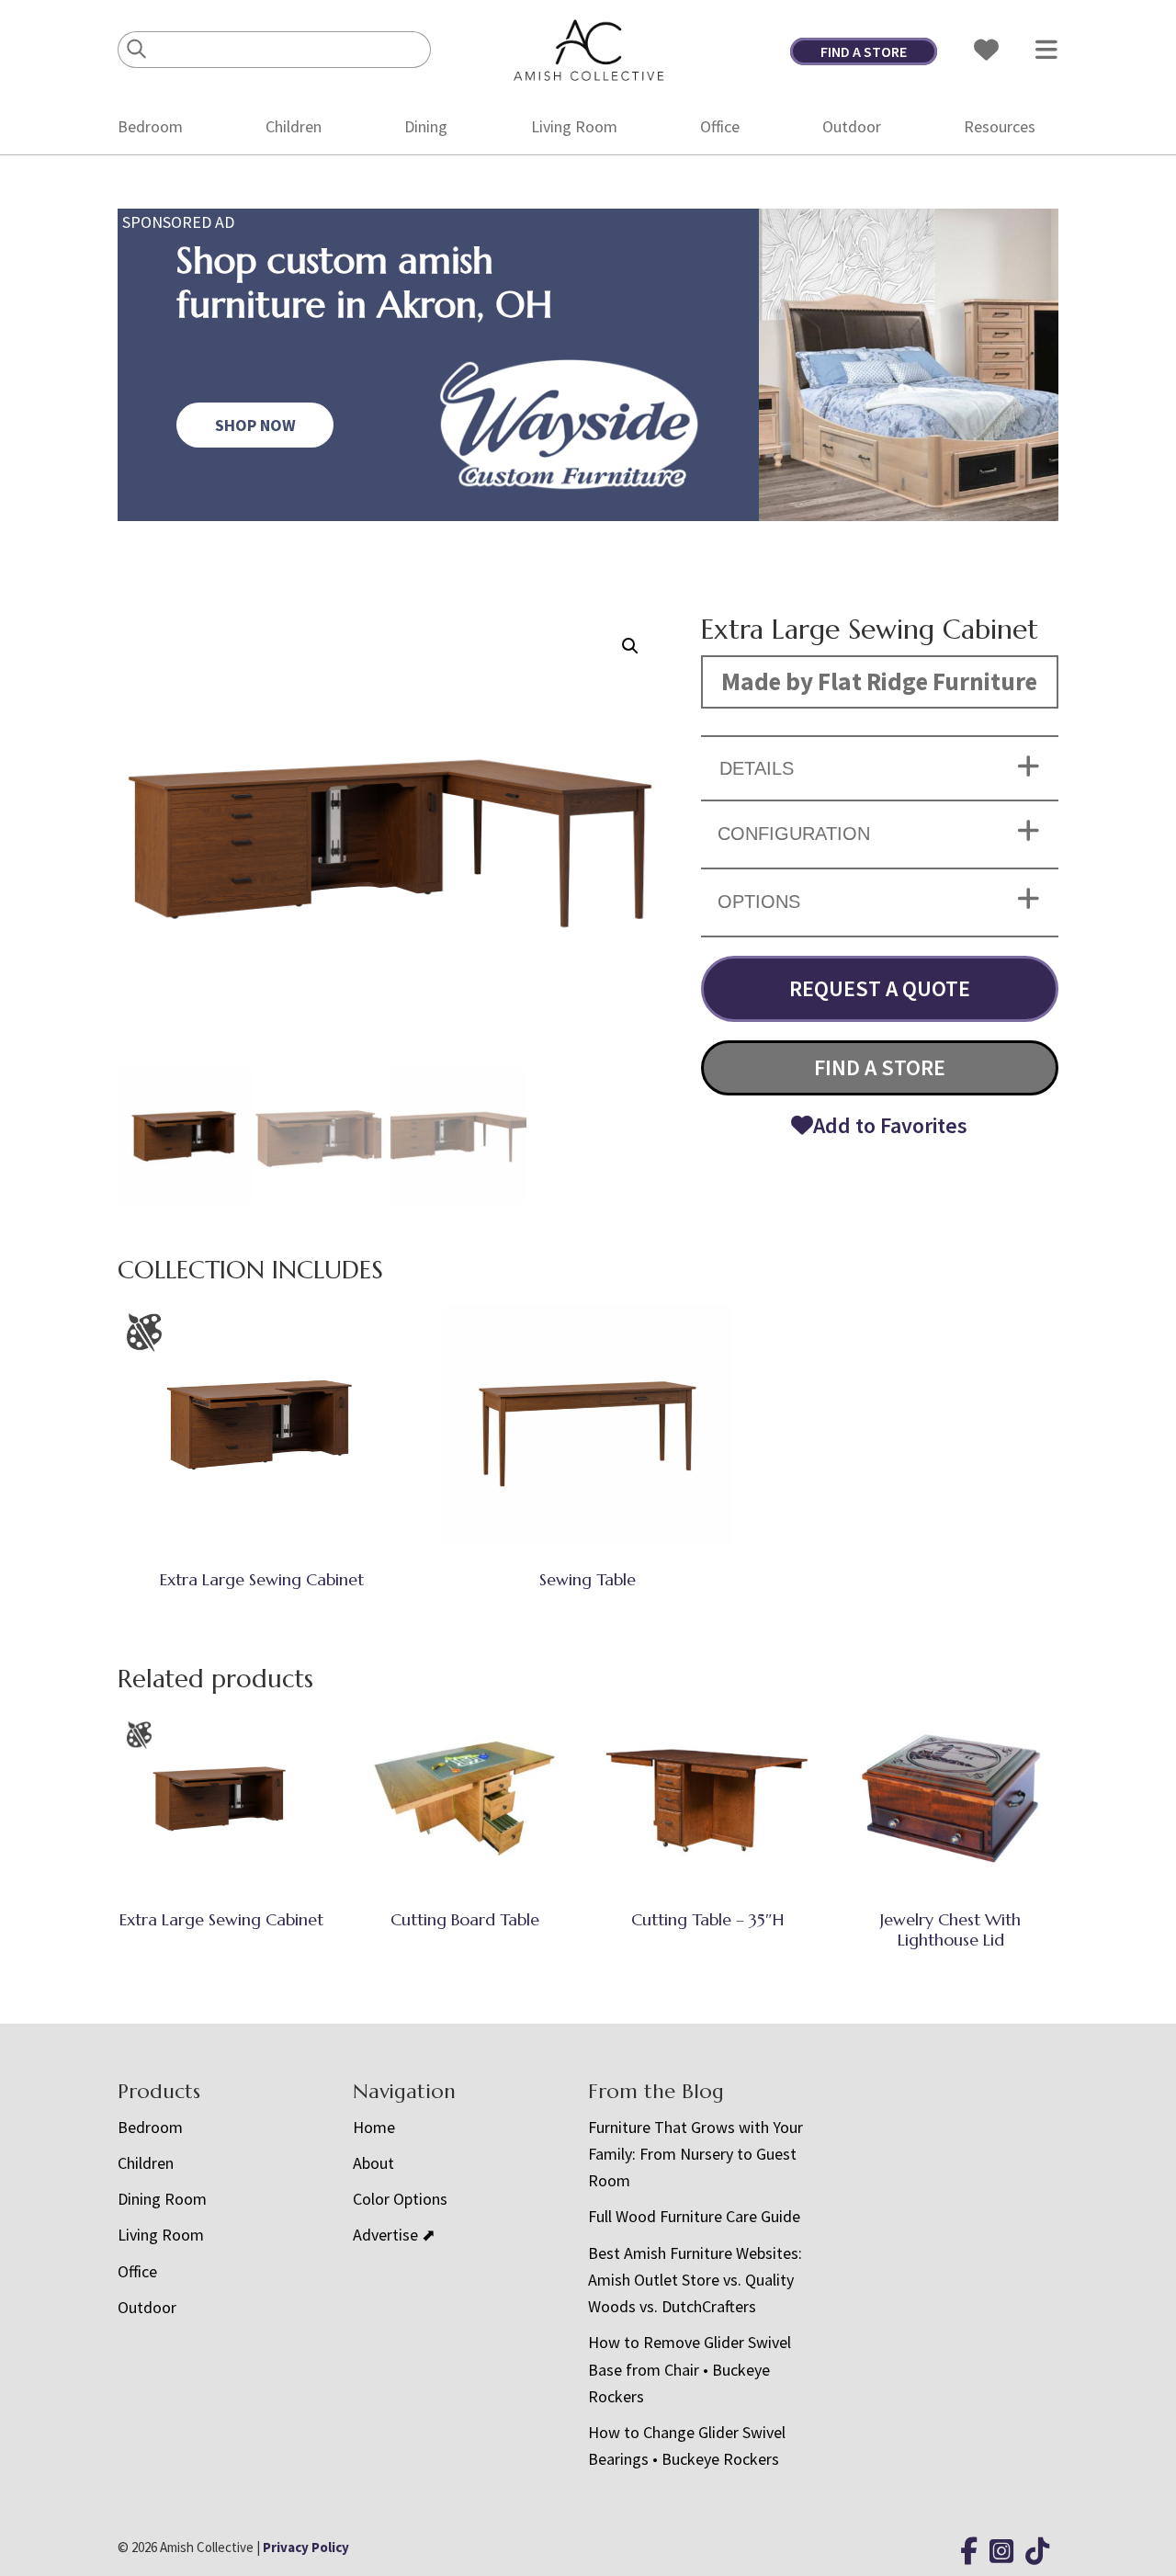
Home (374, 2127)
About (373, 2163)
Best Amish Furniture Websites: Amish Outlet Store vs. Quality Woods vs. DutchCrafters (695, 2280)
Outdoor (852, 126)
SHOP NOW (255, 425)
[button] (630, 646)
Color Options (400, 2199)
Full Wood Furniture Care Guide (694, 2216)
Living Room (574, 126)
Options (759, 902)
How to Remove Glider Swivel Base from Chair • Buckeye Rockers (690, 2369)
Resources (1000, 126)
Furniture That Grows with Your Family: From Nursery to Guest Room (695, 2154)
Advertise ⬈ (394, 2235)
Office (720, 126)
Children (294, 126)
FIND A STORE (864, 51)
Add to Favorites (890, 1125)
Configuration (794, 834)
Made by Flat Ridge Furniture (879, 681)
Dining (426, 126)
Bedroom (150, 126)
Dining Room (162, 2199)
